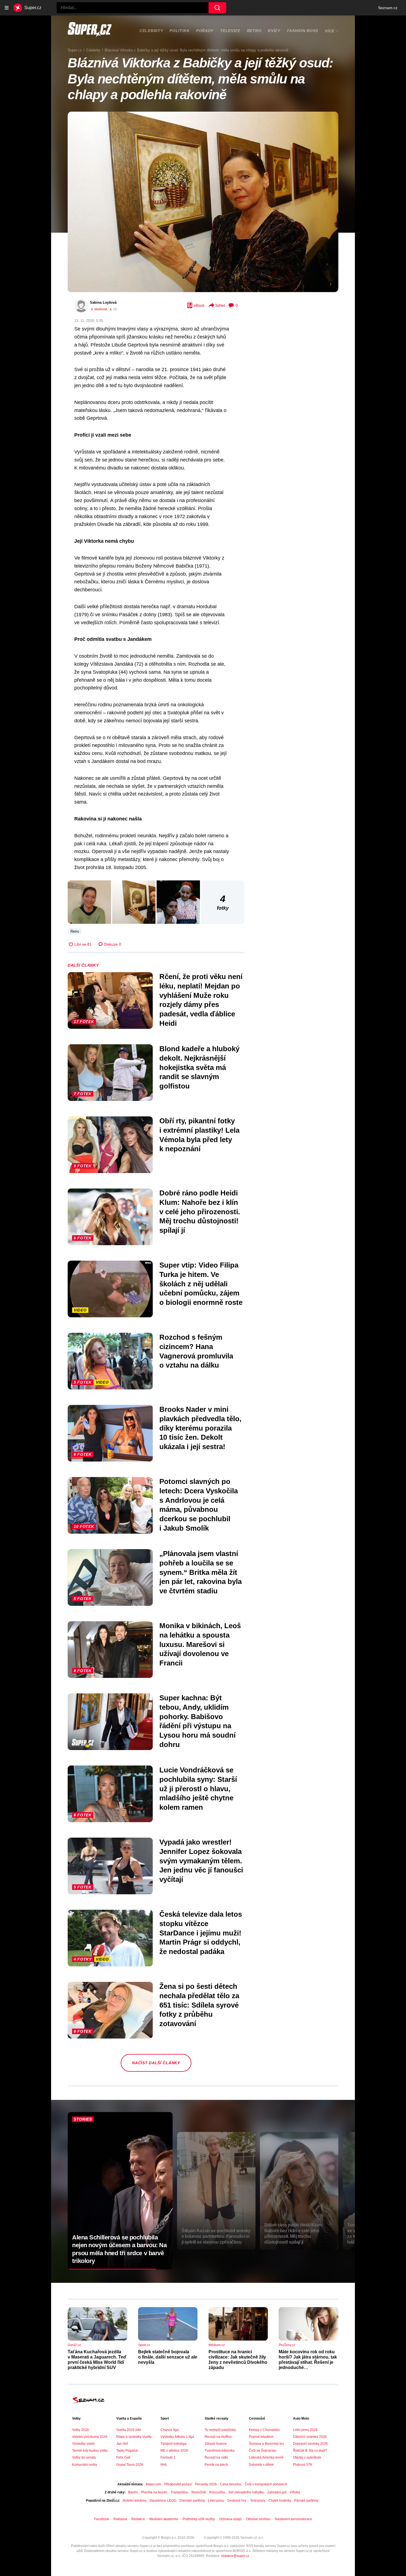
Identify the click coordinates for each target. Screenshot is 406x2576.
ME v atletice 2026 (174, 2451)
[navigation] (7, 8)
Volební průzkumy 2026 (90, 2437)
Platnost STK (303, 2465)
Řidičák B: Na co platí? (310, 2451)
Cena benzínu (231, 2484)
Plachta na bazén (154, 2492)
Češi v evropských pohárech (266, 2484)
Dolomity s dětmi (261, 2465)
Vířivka (295, 2492)
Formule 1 (168, 2457)
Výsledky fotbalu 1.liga (177, 2437)
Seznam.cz (388, 8)
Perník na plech (216, 2465)
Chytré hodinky (280, 2501)
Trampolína (179, 2492)
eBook (199, 305)
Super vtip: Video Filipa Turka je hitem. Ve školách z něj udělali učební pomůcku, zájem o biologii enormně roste (201, 1284)
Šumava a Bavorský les (266, 2444)
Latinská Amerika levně (266, 2457)
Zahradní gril (277, 2492)
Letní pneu (216, 2501)
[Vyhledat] (217, 8)
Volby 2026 (81, 2430)
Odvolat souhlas (258, 2519)
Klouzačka (217, 2492)
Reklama (120, 2519)
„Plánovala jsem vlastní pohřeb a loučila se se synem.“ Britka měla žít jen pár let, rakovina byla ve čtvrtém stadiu (201, 1572)
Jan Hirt (122, 2444)
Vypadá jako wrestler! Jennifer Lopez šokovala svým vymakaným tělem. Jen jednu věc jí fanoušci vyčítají (201, 1861)
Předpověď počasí (178, 2484)
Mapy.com (153, 2484)
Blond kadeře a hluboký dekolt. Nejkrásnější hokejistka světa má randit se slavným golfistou (199, 1067)
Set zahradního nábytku (246, 2492)
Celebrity (151, 31)
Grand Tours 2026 (130, 2465)
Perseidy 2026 (206, 2484)
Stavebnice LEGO (163, 2501)
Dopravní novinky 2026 (310, 2444)
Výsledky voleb (83, 2444)
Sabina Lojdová (103, 302)
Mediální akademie (164, 2519)
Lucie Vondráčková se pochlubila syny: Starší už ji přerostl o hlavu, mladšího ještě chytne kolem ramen (198, 1789)
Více (330, 31)
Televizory (258, 2501)
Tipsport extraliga (173, 2444)
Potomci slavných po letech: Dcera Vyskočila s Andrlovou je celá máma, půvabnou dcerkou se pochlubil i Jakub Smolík (199, 1505)
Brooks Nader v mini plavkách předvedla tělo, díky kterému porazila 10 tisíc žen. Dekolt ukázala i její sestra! (200, 1428)
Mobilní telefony (134, 2501)
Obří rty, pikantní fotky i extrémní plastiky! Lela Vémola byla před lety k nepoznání (199, 1135)
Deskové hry (237, 2501)
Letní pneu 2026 (305, 2430)
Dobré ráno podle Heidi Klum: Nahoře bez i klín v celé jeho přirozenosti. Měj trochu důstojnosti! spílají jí (200, 1212)
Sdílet (220, 305)
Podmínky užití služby (199, 2519)
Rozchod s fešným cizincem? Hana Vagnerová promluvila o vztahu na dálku (196, 1351)
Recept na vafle (216, 2457)
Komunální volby (85, 2465)
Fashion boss (303, 31)
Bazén (133, 2492)
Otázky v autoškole (307, 2457)
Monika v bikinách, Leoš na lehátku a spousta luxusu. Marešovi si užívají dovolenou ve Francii (200, 1644)
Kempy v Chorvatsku (264, 2430)
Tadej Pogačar (127, 2451)
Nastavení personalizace (293, 2519)
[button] (203, 202)
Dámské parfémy (192, 2501)
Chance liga (170, 2430)
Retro (254, 31)
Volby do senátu (84, 2457)
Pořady (205, 31)
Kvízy (274, 31)
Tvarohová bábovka (220, 2451)
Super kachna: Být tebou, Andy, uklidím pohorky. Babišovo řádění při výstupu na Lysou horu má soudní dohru (197, 1721)
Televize (230, 31)
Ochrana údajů (230, 2519)
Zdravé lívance (216, 2444)
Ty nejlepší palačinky (220, 2430)
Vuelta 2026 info (129, 2430)
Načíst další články (156, 2063)
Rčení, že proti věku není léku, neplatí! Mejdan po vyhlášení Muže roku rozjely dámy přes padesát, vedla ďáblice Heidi (201, 1000)
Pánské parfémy (306, 2501)
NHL (164, 2465)
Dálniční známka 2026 (310, 2437)
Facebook (102, 2519)
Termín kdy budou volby (90, 2451)
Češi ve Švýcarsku (263, 2451)
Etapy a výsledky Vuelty (134, 2437)
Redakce (138, 2519)
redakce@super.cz (235, 2556)
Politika (180, 31)
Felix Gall (123, 2457)
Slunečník (199, 2492)
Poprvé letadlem (261, 2437)
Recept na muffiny (218, 2437)
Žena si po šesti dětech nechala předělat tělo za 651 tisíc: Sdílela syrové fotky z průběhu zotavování (199, 2005)
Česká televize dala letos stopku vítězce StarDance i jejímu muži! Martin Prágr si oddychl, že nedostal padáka (201, 1933)
